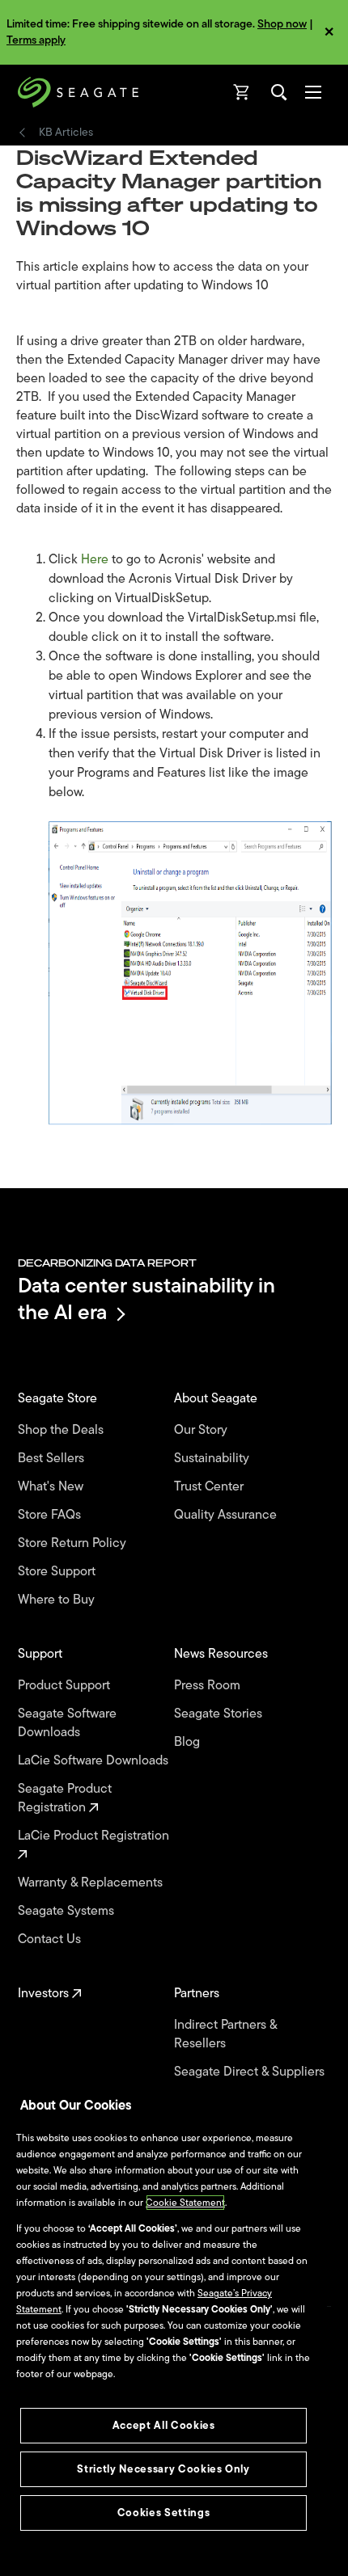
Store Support (58, 1572)
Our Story (202, 1430)
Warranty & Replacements (92, 1883)
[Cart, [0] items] (242, 92)
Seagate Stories (220, 1714)
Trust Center (210, 1487)
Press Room (209, 1686)
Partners (198, 1994)
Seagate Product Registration (65, 1798)
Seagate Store (59, 1399)
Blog (189, 1742)
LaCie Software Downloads (95, 1761)
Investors (45, 1994)
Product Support (66, 1686)
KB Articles (66, 133)
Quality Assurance (227, 1515)
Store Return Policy (74, 1543)
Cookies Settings (164, 2513)
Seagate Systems (68, 1911)
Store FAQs (51, 1515)
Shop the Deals (64, 1430)
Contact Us (51, 1939)
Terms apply (36, 40)
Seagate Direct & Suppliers (251, 2072)
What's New (52, 1487)
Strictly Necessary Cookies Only (163, 2469)
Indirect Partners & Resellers (225, 2034)
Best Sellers (53, 1459)
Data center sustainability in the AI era (146, 1299)
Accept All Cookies (164, 2425)
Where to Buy (58, 1600)
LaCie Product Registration (95, 1836)
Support (42, 1654)
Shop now (282, 24)
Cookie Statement (185, 2203)
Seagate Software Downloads (67, 1723)
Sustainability (213, 1459)
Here (96, 559)
